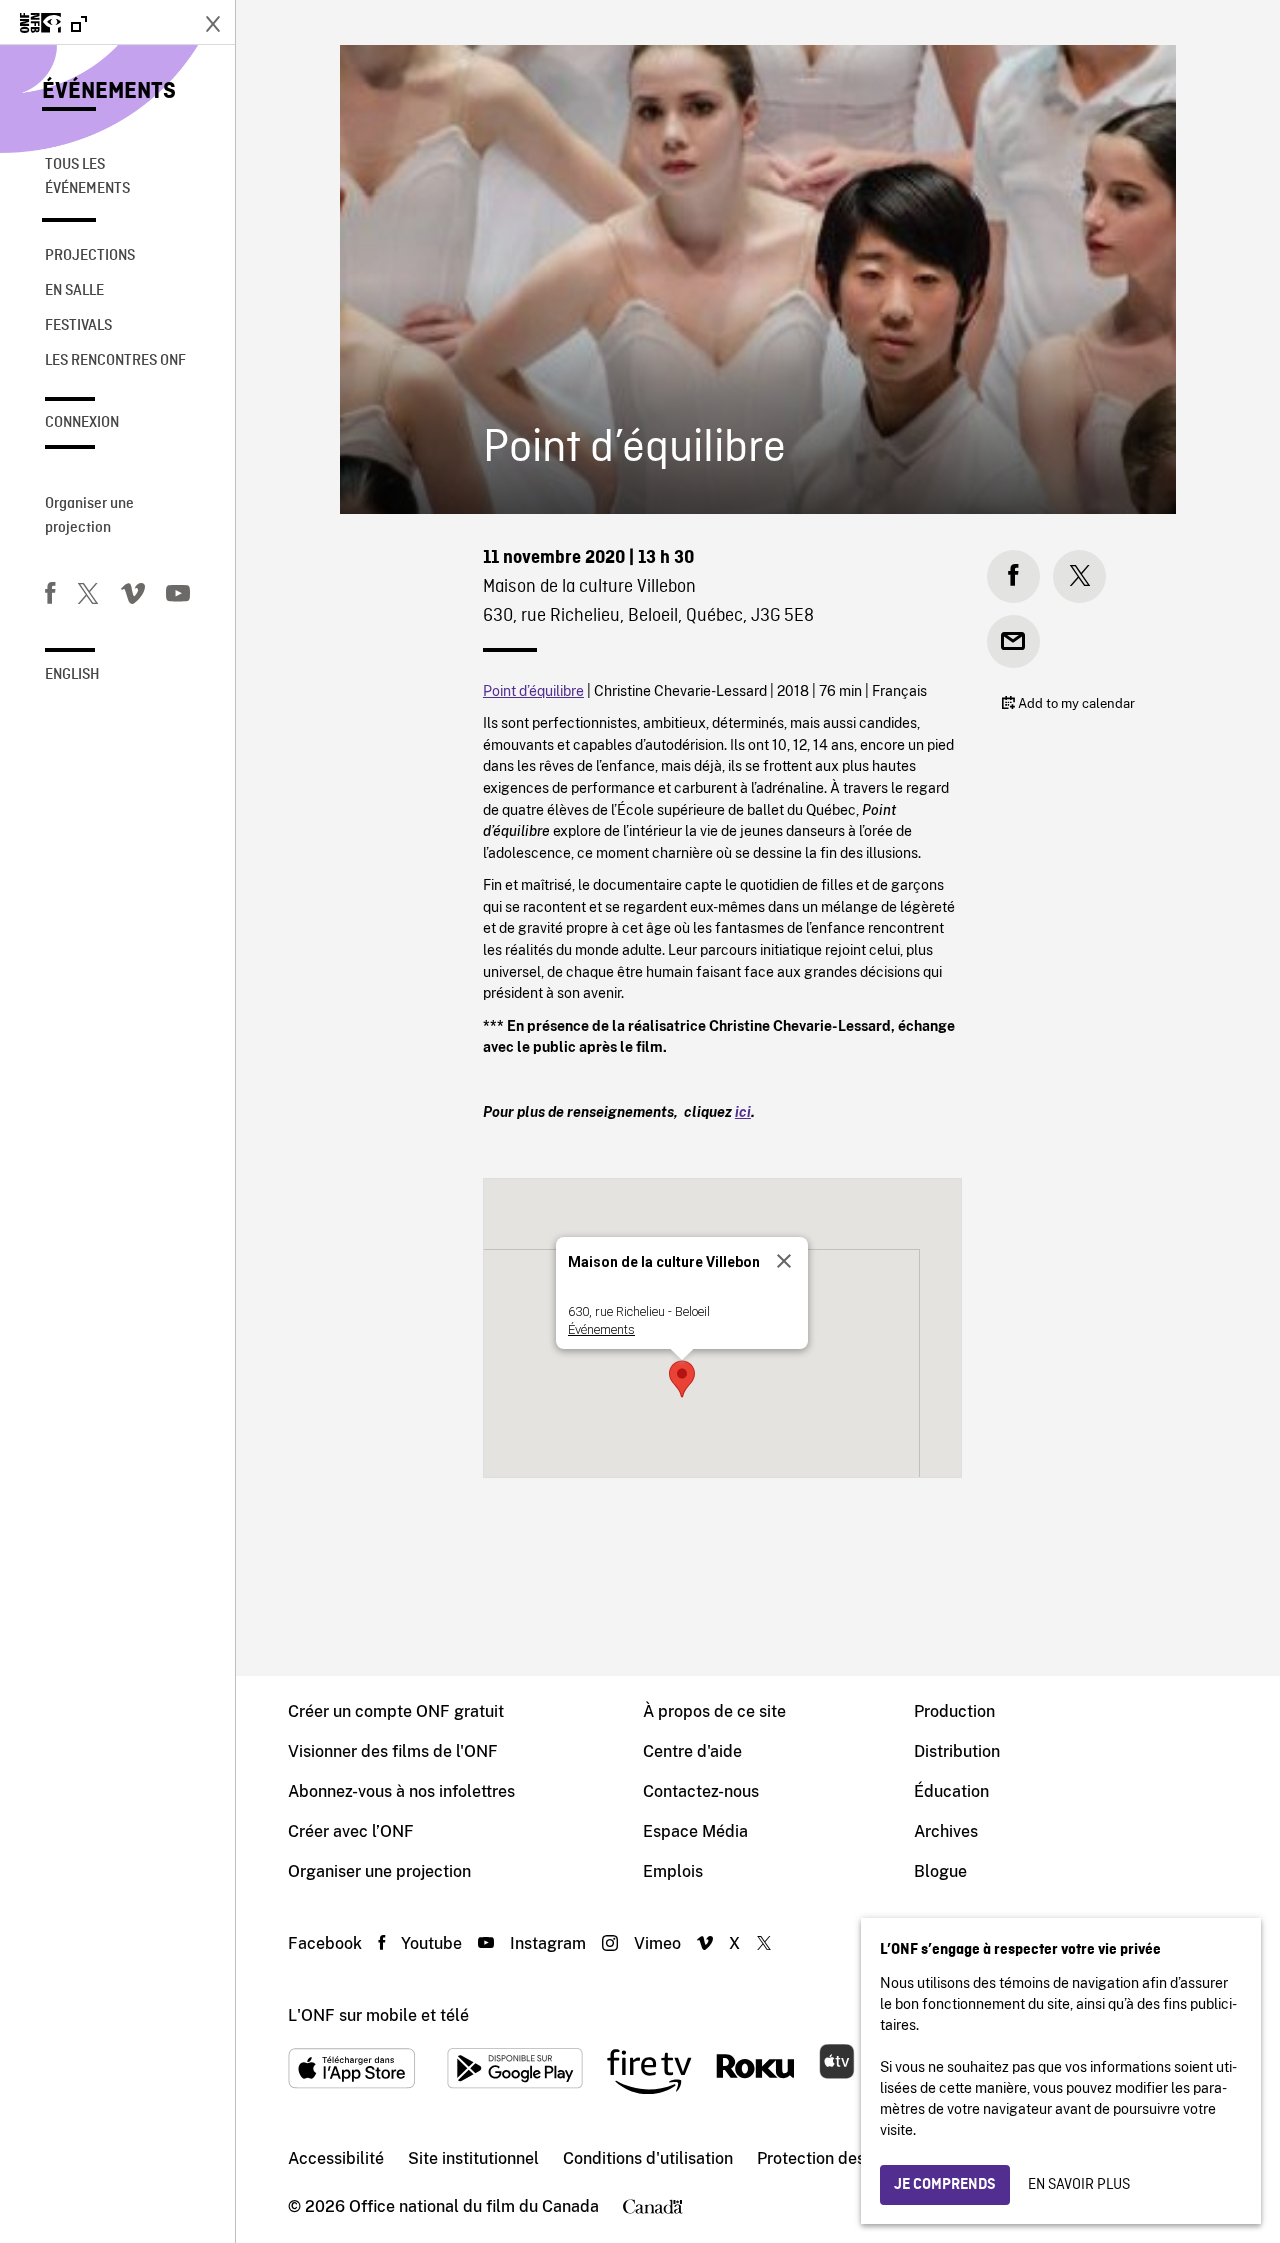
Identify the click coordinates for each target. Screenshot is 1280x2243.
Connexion (82, 423)
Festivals (78, 326)
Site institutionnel (473, 2158)
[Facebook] (50, 597)
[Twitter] (88, 597)
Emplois (673, 1871)
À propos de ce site (714, 1711)
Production (954, 1711)
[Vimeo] (133, 597)
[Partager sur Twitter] (1079, 576)
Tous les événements (87, 177)
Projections (90, 256)
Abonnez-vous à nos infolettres (401, 1791)
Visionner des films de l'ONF (393, 1751)
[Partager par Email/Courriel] (1013, 641)
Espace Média (695, 1831)
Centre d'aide (692, 1751)
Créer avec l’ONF (351, 1831)
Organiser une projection (89, 516)
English (72, 675)
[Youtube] (178, 597)
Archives (946, 1831)
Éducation (951, 1791)
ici (743, 1111)
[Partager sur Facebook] (1013, 576)
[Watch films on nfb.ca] (53, 24)
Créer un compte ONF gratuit (396, 1711)
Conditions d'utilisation (648, 2158)
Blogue (940, 1871)
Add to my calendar (1075, 703)
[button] (682, 1379)
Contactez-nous (701, 1791)
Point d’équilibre (533, 690)
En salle (74, 291)
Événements (109, 92)
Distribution (957, 1751)
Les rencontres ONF (115, 361)
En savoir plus (1079, 2185)
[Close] (784, 1261)
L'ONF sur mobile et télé (378, 2015)
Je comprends (945, 2185)
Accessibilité (336, 2158)
